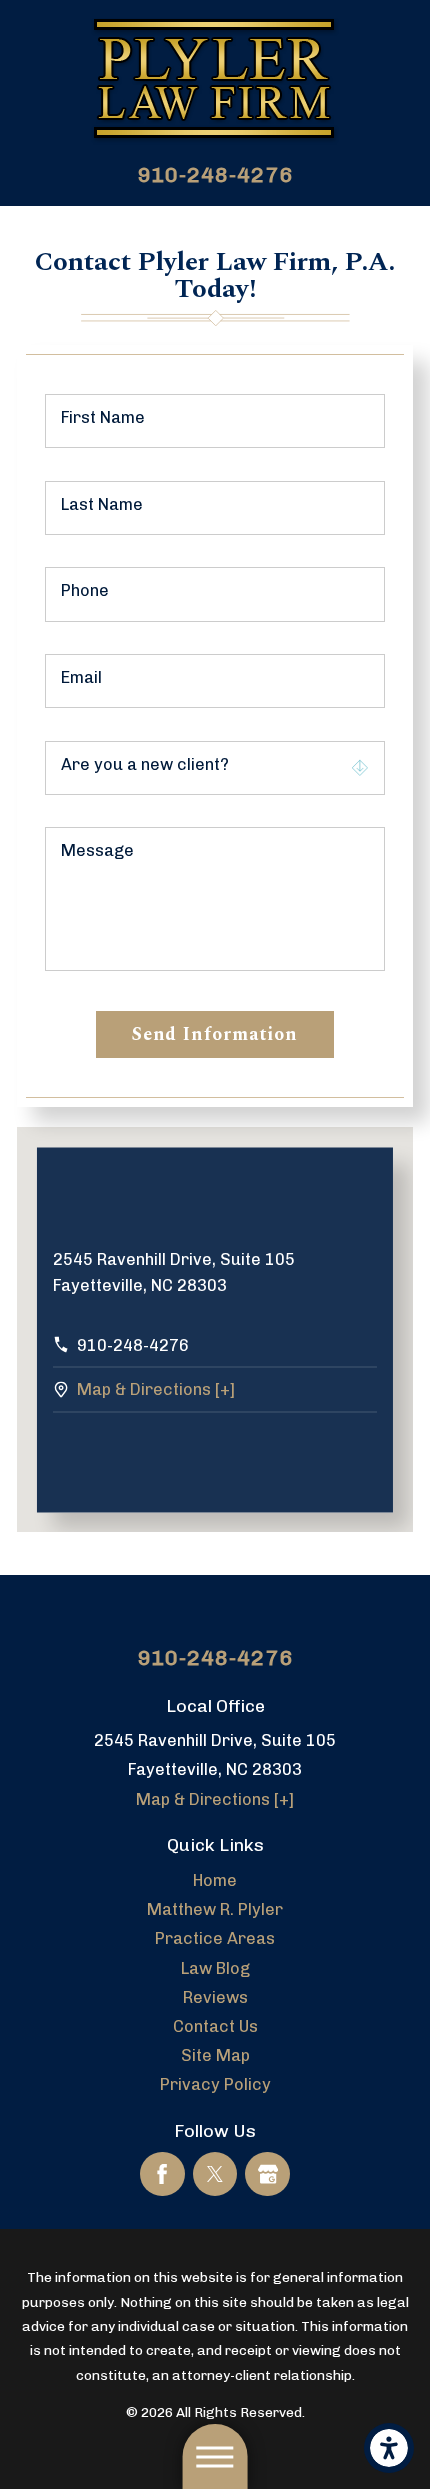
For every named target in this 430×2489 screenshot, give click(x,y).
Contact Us (215, 2026)
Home (215, 1880)
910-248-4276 (215, 174)
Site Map (215, 2055)
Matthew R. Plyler (215, 1909)
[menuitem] (215, 1880)
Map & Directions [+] (156, 1389)
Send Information (215, 1034)
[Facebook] (162, 2174)
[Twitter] (215, 2174)
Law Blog (215, 1968)
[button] (389, 2448)
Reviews (215, 1997)
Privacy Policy (215, 2084)
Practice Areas (215, 1938)
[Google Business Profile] (267, 2174)
